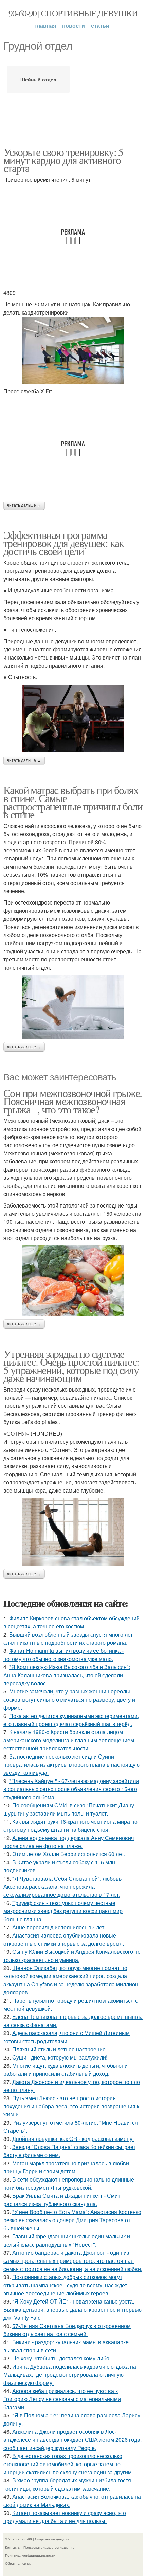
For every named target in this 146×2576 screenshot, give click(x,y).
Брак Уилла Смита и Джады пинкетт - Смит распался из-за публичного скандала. (62, 2200)
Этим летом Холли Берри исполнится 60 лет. (69, 1854)
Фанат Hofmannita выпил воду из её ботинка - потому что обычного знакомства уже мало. (63, 1655)
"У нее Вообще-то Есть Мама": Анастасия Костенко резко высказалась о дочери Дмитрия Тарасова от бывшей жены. (72, 2220)
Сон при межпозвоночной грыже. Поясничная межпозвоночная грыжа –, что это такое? (73, 1101)
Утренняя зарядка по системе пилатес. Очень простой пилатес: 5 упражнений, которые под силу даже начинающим (71, 1366)
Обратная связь (18, 2563)
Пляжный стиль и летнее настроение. (60, 2049)
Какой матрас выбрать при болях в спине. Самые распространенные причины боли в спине (73, 802)
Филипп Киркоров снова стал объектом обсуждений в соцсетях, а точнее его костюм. (71, 1622)
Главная (45, 26)
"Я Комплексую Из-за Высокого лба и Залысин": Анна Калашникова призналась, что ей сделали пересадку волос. (67, 1675)
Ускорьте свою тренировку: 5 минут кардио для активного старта (63, 160)
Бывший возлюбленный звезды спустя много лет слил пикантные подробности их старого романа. (68, 1638)
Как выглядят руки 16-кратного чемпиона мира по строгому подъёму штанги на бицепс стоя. (70, 1825)
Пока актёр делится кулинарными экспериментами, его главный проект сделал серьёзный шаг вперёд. (71, 1720)
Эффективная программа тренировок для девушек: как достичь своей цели (64, 543)
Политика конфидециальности (30, 2555)
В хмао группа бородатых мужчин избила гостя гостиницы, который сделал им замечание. (67, 2484)
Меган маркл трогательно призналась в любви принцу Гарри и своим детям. (66, 2167)
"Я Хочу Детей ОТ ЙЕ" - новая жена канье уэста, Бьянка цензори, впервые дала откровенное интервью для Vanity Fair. (72, 2309)
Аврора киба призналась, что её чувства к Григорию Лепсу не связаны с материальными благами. (62, 2399)
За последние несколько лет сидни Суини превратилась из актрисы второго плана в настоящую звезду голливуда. (71, 1764)
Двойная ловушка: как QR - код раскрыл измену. (73, 2139)
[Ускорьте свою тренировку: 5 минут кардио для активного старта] (73, 350)
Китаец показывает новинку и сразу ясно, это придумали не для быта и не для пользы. (65, 2517)
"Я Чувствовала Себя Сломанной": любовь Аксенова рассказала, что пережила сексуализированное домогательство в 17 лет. (62, 1887)
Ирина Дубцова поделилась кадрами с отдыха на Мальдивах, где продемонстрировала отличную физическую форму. (70, 2375)
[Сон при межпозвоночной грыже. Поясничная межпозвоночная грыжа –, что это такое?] (73, 1281)
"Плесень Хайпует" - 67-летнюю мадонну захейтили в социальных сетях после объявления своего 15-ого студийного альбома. (71, 1789)
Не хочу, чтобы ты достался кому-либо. (61, 2358)
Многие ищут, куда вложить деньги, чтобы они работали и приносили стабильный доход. (66, 2070)
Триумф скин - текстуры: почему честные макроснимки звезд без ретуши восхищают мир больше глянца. (63, 1911)
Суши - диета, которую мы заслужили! (60, 2057)
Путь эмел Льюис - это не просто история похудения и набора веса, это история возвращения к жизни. (71, 2106)
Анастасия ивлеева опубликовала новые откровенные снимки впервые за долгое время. (64, 1939)
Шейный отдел (38, 79)
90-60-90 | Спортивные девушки (73, 13)
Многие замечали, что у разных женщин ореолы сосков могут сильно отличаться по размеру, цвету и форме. (69, 1699)
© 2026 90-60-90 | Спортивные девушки (37, 2539)
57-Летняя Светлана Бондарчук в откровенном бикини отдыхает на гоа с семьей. (67, 2330)
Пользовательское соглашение (49, 2547)
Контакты (13, 2547)
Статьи (100, 26)
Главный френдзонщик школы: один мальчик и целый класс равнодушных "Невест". (67, 2240)
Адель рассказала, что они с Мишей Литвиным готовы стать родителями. (67, 2037)
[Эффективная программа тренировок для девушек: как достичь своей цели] (73, 718)
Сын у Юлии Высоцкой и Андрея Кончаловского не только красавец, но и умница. (72, 1956)
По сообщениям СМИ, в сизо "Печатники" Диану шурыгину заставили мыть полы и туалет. (69, 1809)
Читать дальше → (24, 505)
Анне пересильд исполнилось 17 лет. (59, 1927)
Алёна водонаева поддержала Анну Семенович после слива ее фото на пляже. (69, 1842)
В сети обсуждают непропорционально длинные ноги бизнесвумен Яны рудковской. (69, 2183)
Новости (74, 26)
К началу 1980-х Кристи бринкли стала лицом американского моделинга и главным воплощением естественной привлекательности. (69, 1740)
